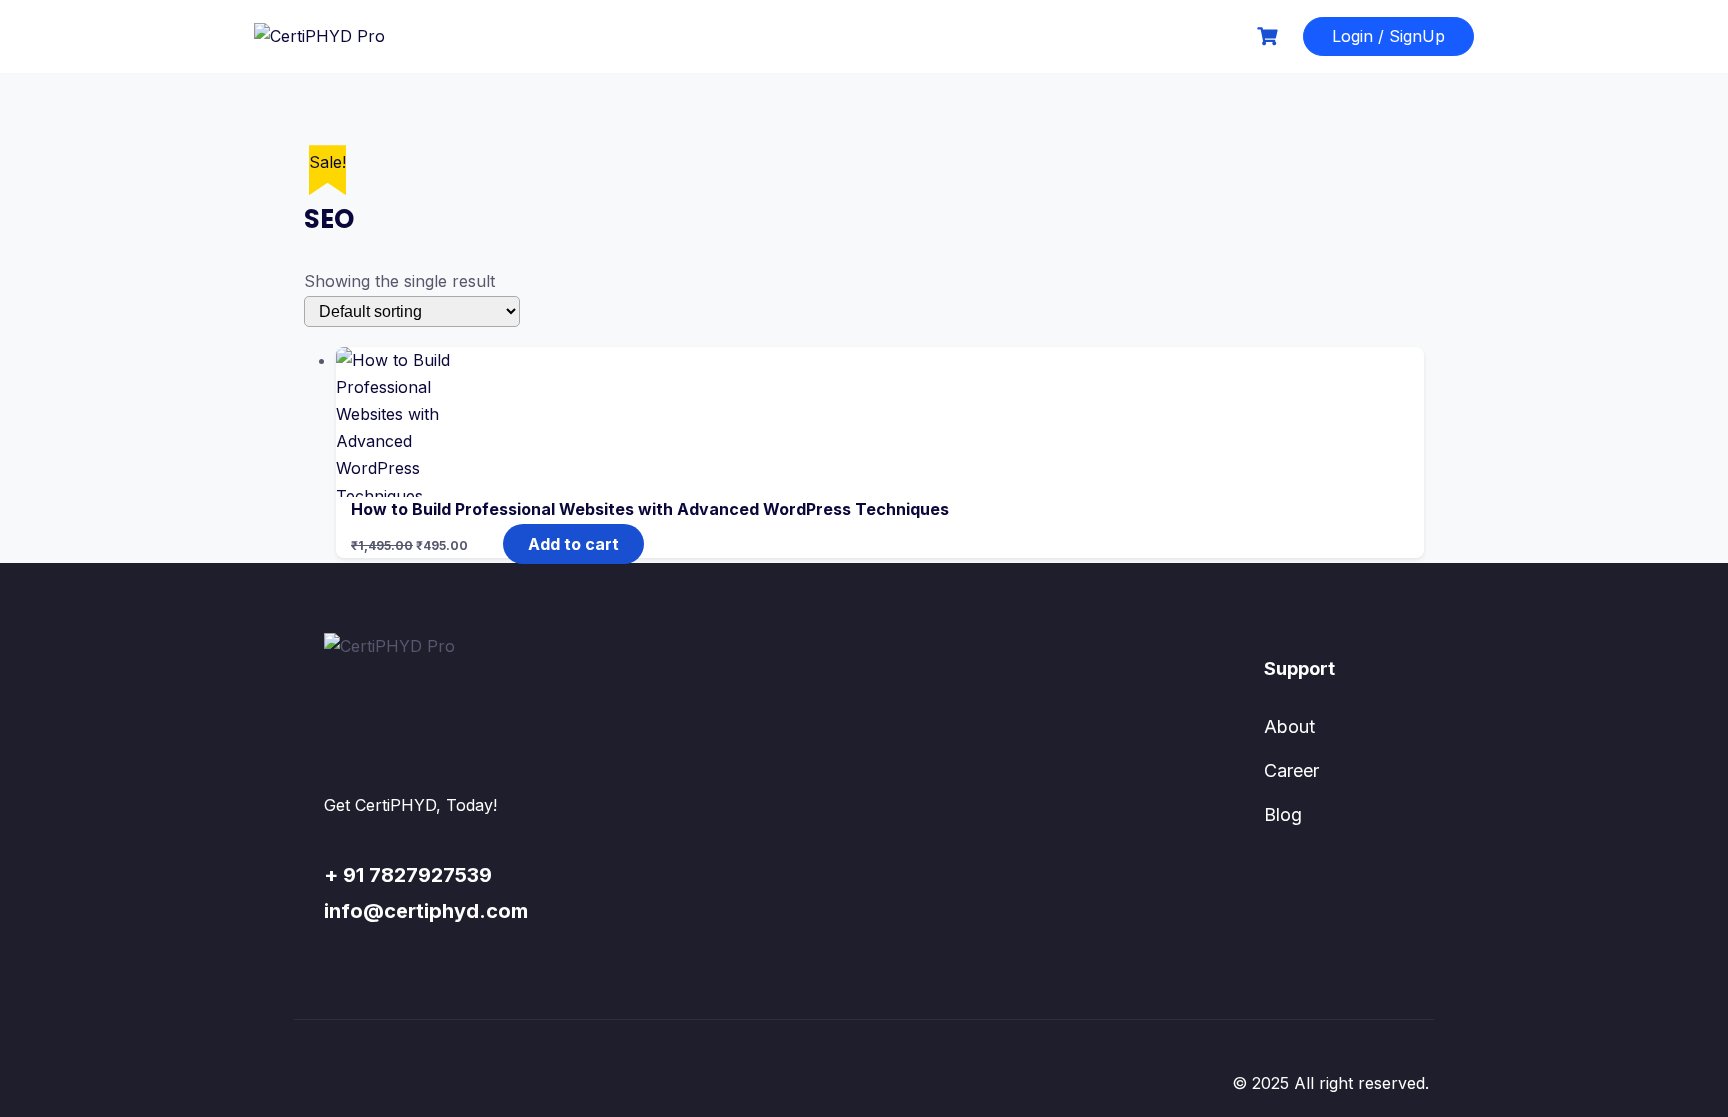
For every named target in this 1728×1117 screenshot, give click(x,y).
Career (1291, 770)
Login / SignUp (1388, 36)
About (1289, 726)
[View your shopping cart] (1270, 36)
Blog (1283, 814)
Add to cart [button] (573, 544)
